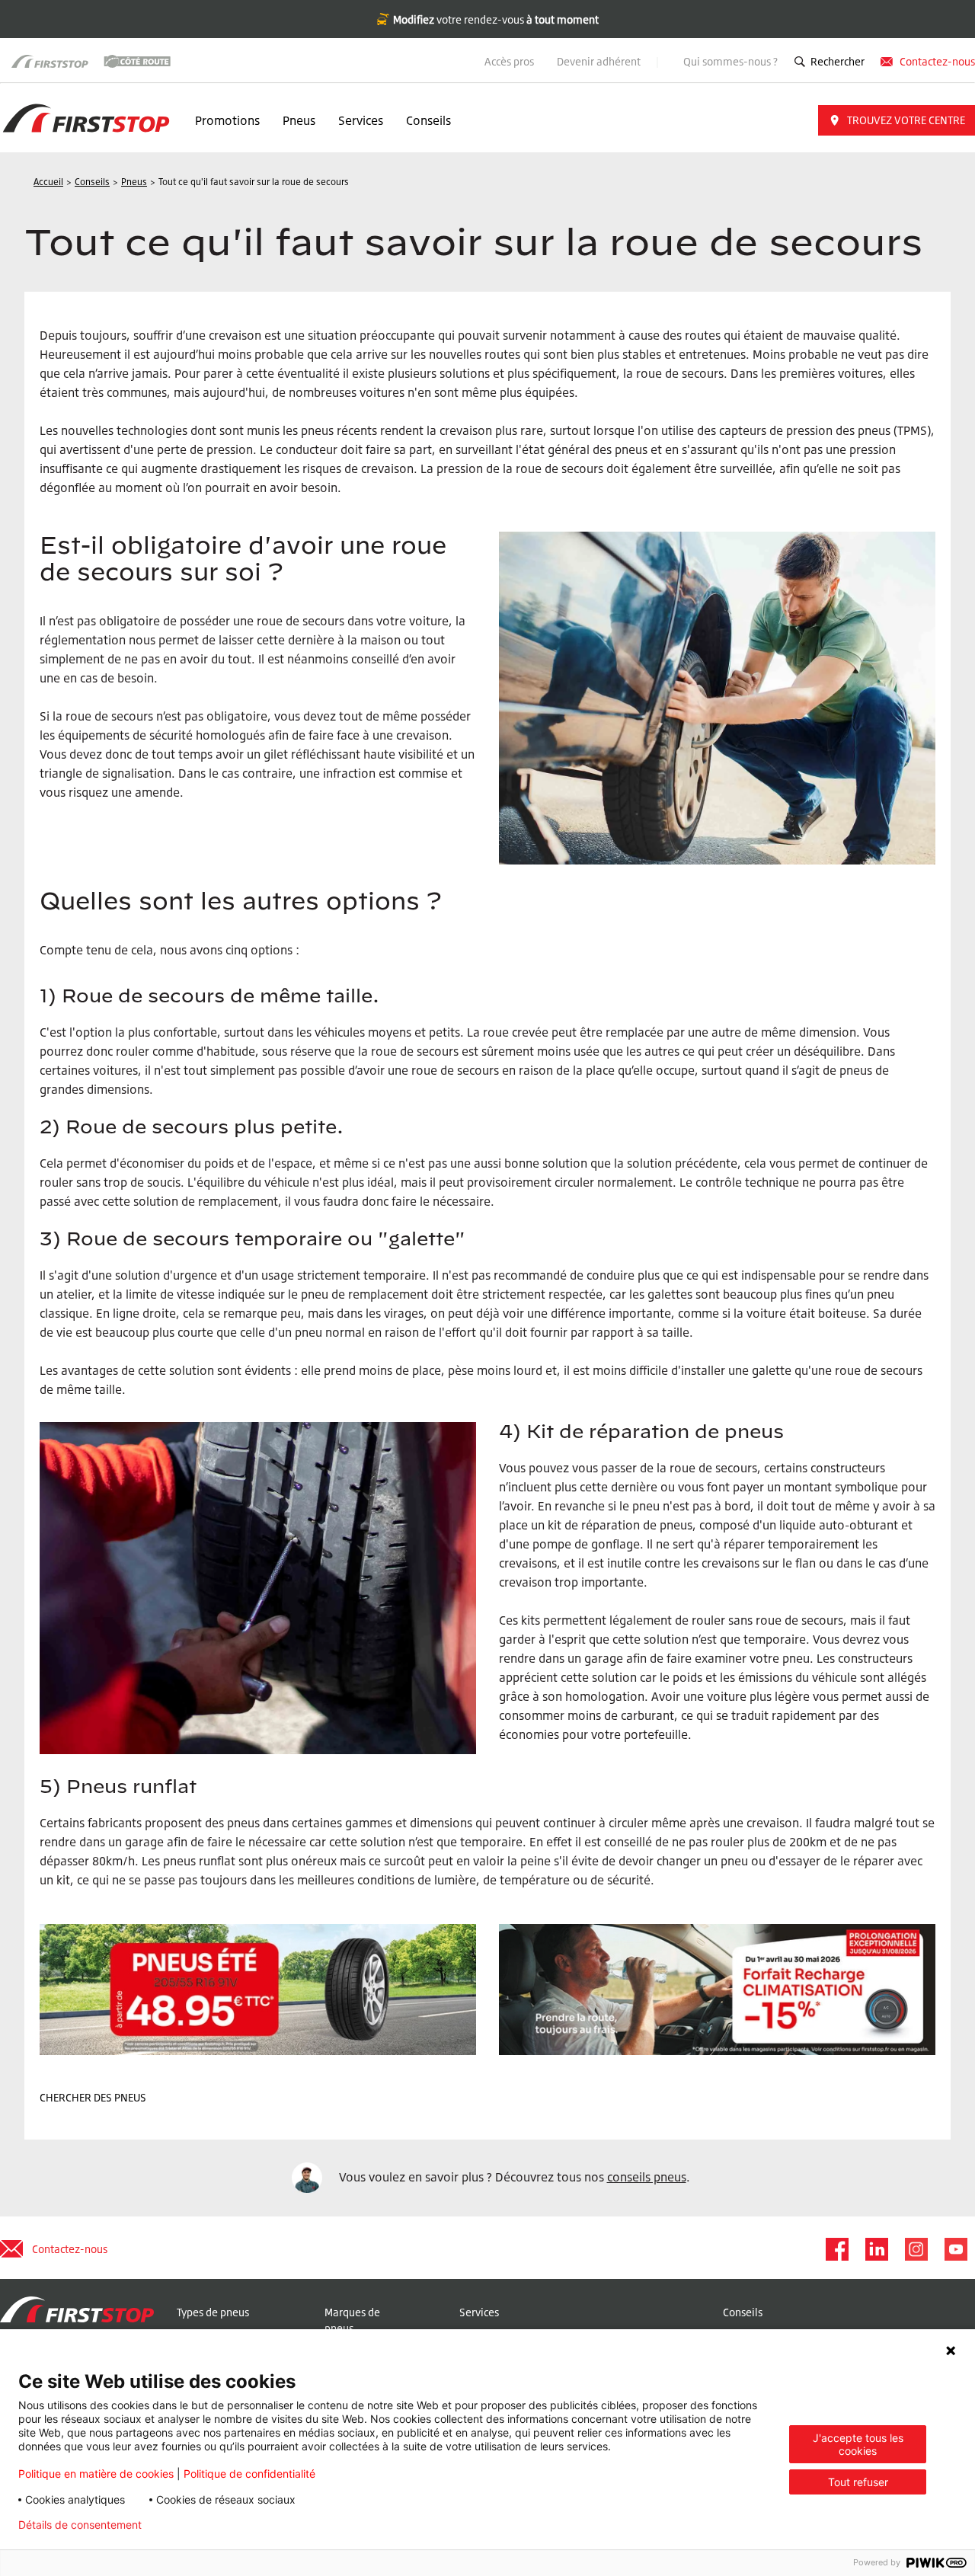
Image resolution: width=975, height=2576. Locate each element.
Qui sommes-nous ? (730, 61)
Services (361, 120)
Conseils (428, 120)
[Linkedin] (876, 2249)
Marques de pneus (352, 2320)
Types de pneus (213, 2312)
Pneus (299, 120)
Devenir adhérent (600, 61)
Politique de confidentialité (249, 2474)
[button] (897, 120)
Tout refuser (858, 2482)
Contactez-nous (937, 61)
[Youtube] (955, 2249)
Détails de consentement (80, 2525)
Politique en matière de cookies (96, 2474)
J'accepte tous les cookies (858, 2444)
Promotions (227, 120)
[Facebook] (836, 2249)
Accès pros (509, 61)
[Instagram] (916, 2249)
